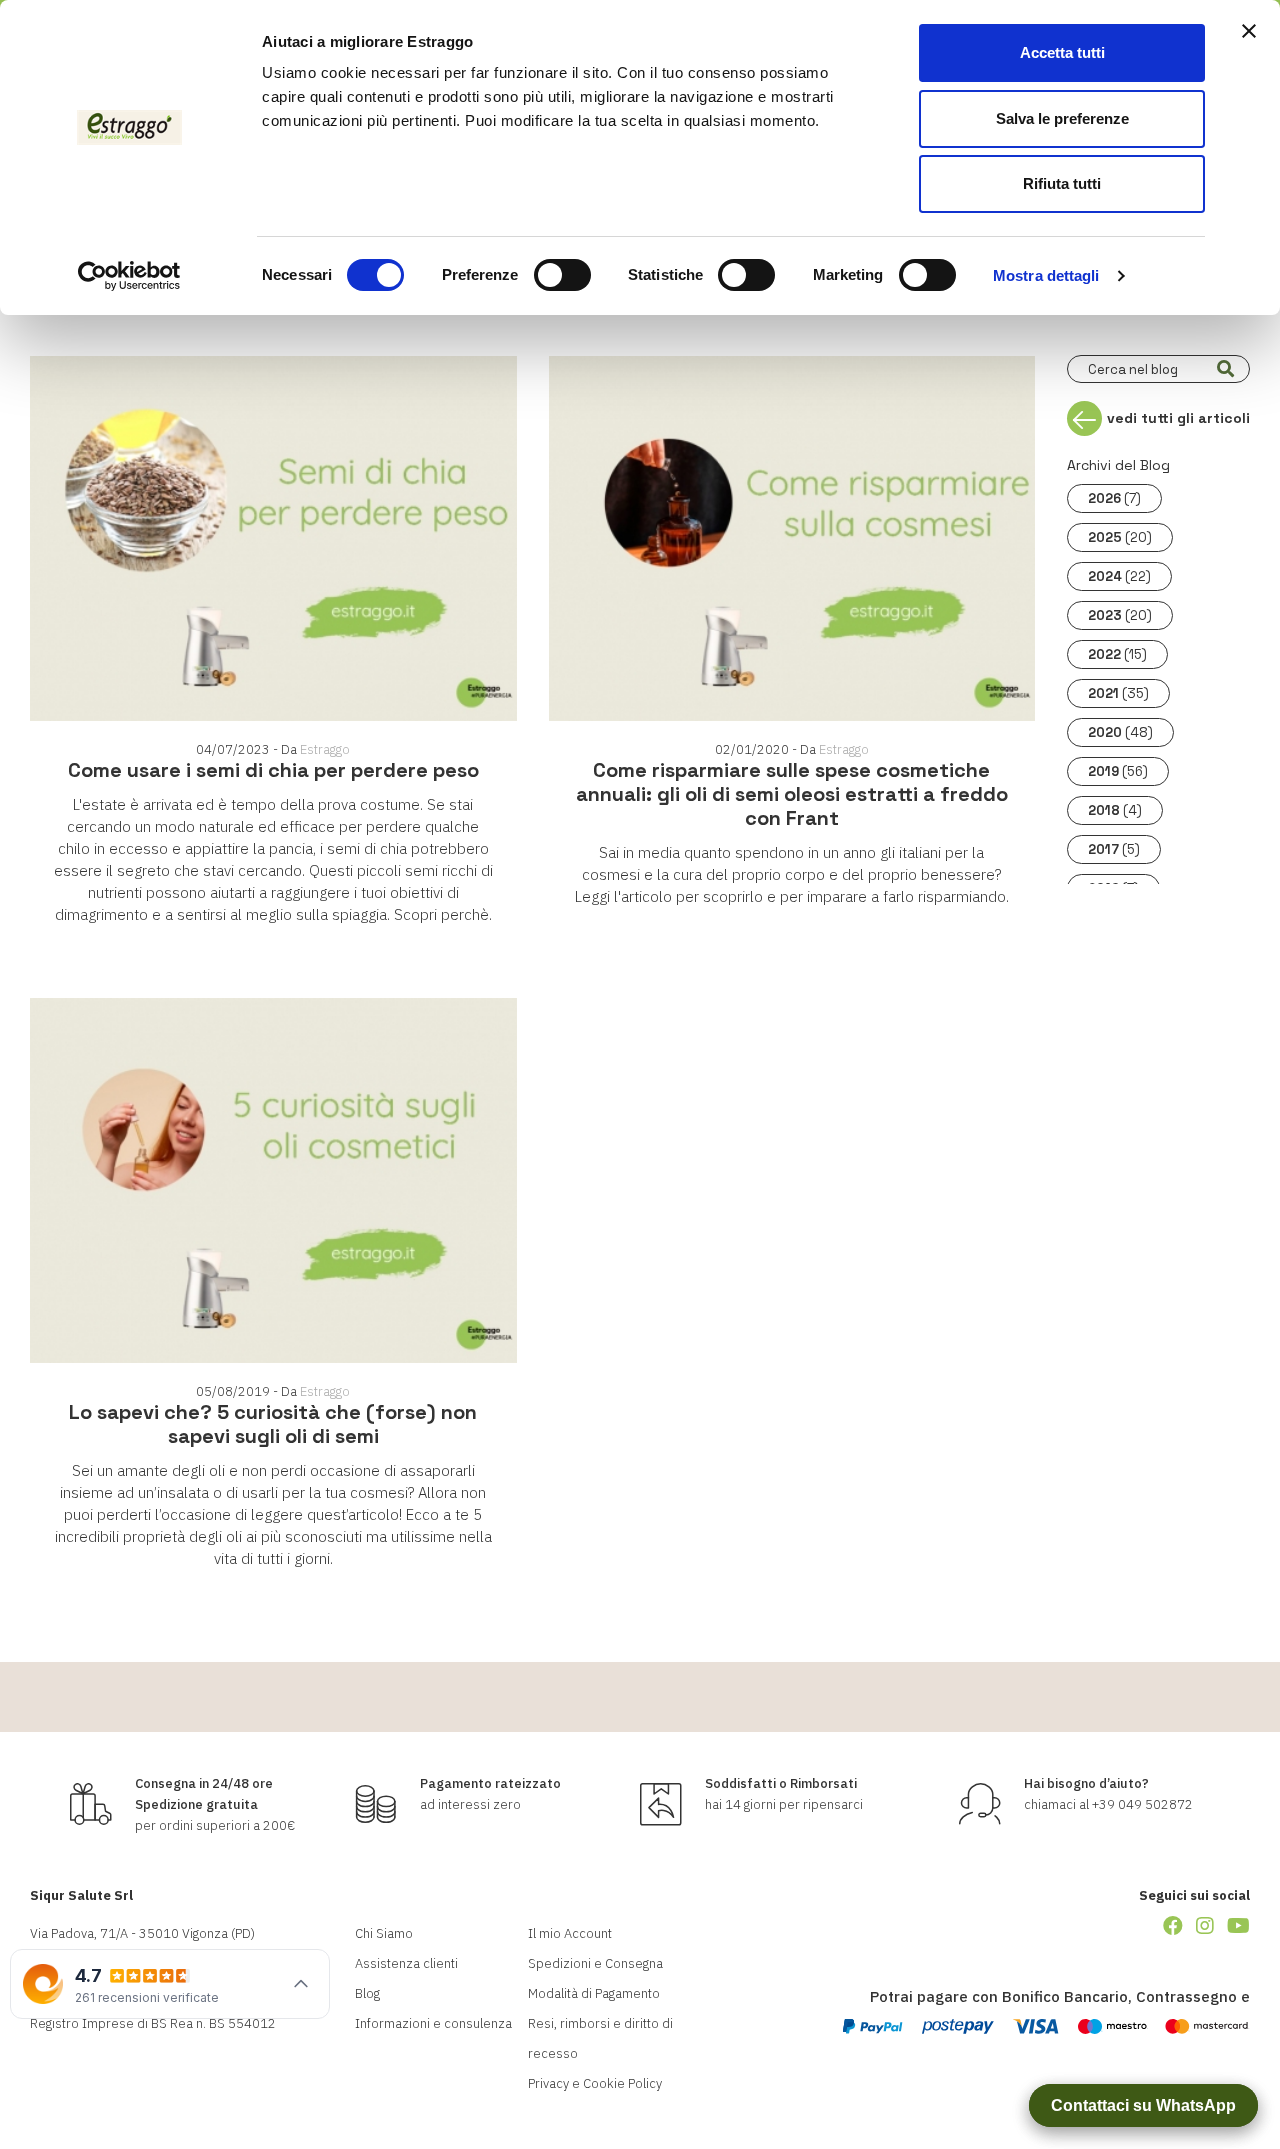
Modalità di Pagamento (594, 1993)
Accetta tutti (1062, 52)
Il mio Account (570, 1933)
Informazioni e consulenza (433, 2023)
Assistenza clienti (406, 1963)
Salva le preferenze (1062, 118)
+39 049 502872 (1142, 1804)
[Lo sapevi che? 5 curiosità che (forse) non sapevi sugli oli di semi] (273, 1180)
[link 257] (1238, 1925)
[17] (1225, 369)
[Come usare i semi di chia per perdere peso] (273, 538)
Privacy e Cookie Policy (595, 2083)
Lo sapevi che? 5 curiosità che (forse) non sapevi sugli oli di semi (273, 1424)
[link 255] (1173, 1925)
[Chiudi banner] (1249, 31)
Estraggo (325, 749)
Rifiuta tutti (1062, 183)
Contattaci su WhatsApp (1143, 2105)
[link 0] (129, 276)
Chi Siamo (384, 1933)
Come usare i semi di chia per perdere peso (273, 770)
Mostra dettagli (1046, 275)
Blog (367, 1993)
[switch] (562, 275)
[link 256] (1205, 1925)
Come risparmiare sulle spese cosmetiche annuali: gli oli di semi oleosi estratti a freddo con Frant (792, 794)
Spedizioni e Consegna (595, 1963)
